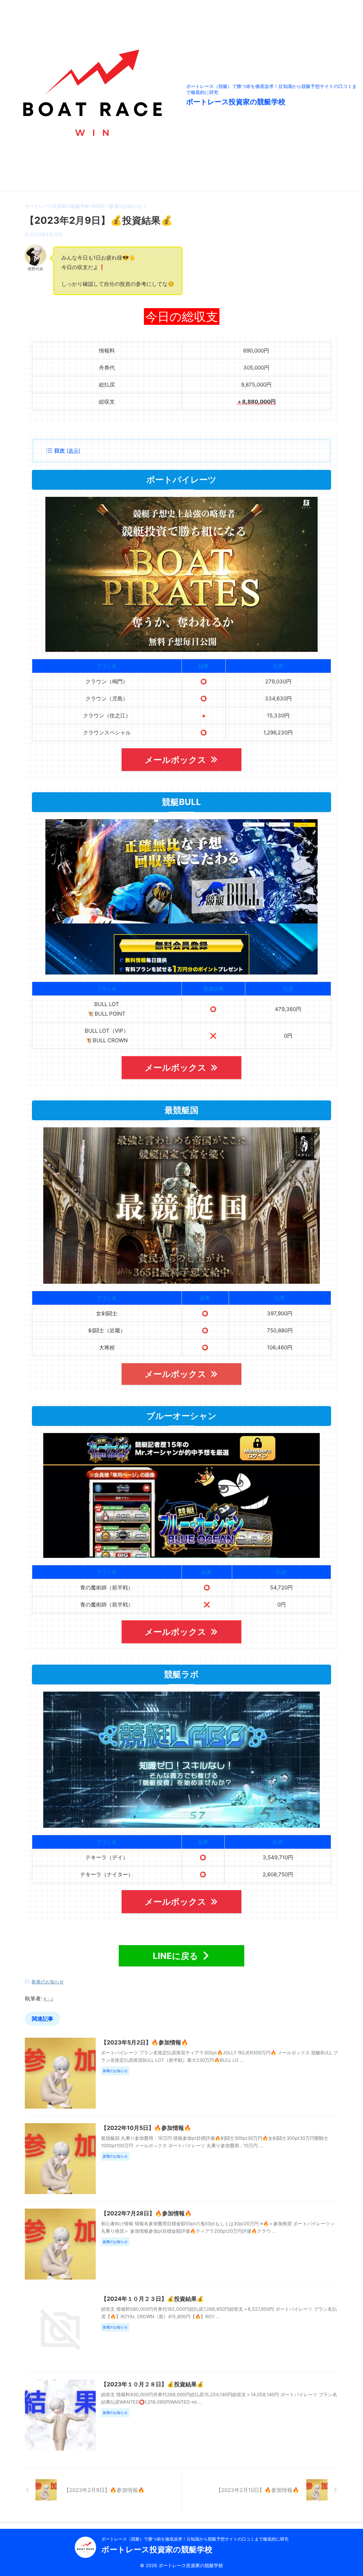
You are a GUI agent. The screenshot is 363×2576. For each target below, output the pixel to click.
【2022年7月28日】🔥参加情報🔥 (146, 2213)
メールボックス (175, 760)
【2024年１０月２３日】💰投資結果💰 (152, 2299)
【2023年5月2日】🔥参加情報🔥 (145, 2042)
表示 (73, 451)
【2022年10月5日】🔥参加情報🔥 (146, 2128)
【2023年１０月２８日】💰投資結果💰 (152, 2384)
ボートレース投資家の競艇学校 (236, 102)
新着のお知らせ (48, 1982)
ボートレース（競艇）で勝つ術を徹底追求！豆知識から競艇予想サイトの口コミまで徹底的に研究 (195, 2539)
